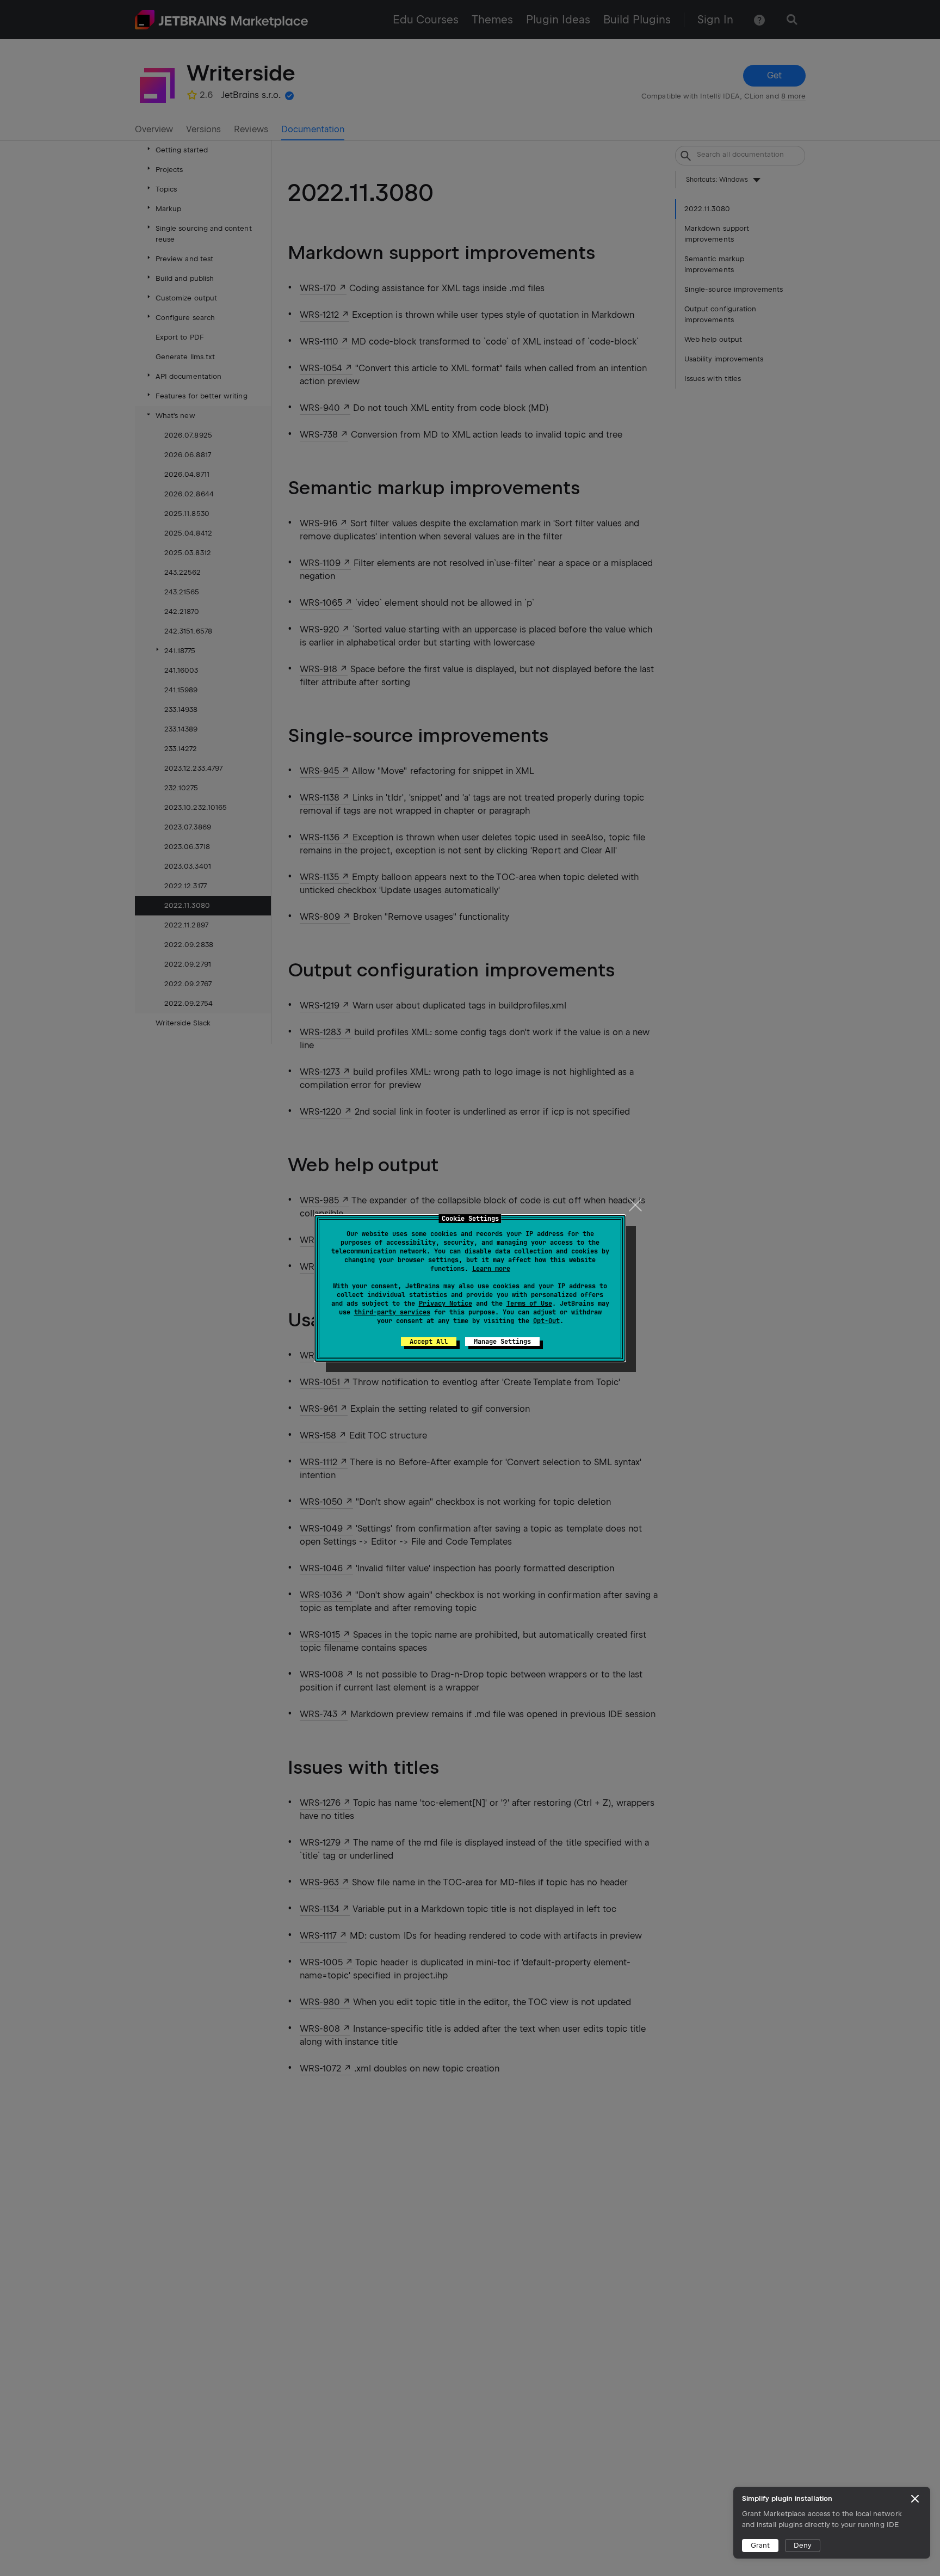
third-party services (392, 1312)
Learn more (491, 1269)
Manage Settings (502, 1342)
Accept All (429, 1342)
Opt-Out (546, 1321)
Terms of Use (529, 1304)
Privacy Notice (446, 1304)
